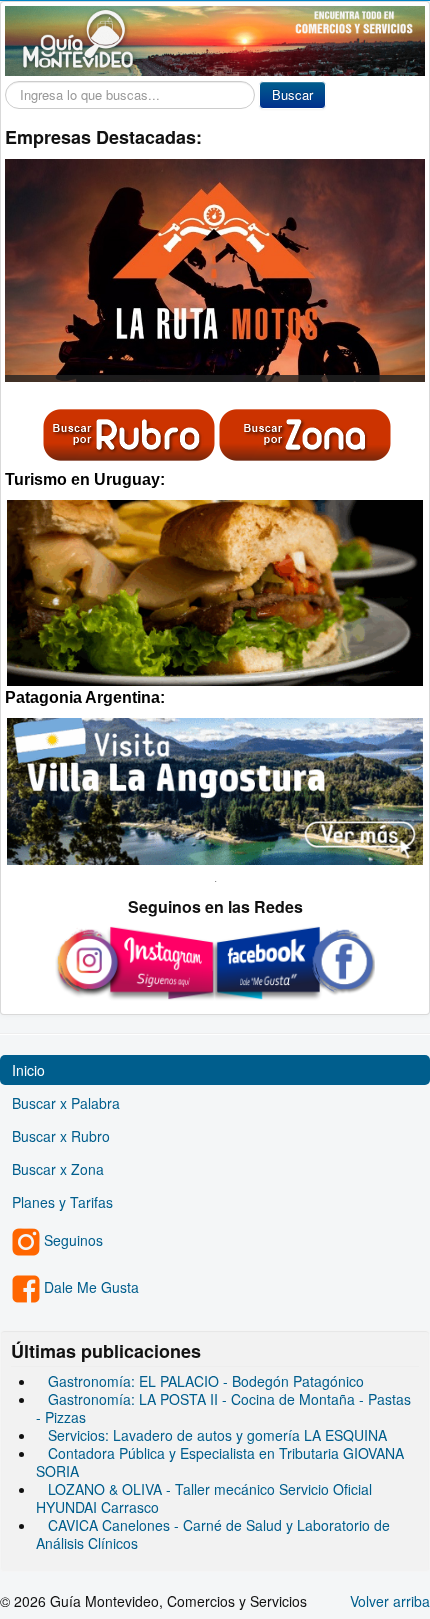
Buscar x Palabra (66, 1103)
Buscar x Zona (58, 1169)
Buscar (292, 94)
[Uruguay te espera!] (215, 591)
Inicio (28, 1070)
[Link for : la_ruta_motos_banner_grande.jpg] (215, 270)
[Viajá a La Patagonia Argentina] (215, 789)
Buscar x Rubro (61, 1136)
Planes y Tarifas (62, 1202)
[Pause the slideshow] (364, 271)
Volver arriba (390, 1601)
